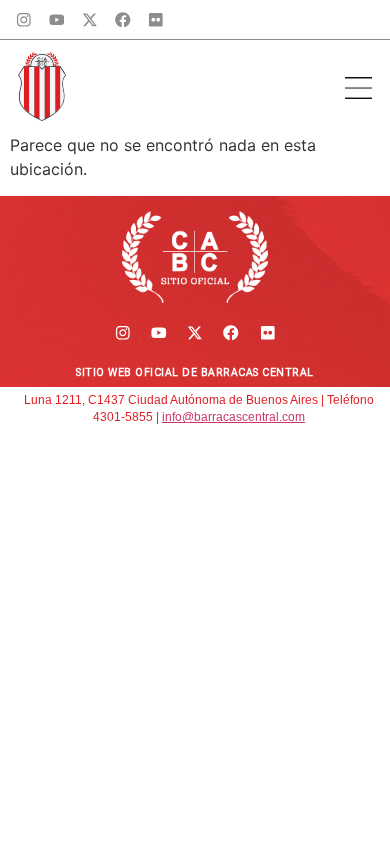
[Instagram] (23, 19)
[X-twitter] (89, 19)
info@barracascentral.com (233, 416)
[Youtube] (56, 19)
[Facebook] (122, 19)
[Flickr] (156, 19)
